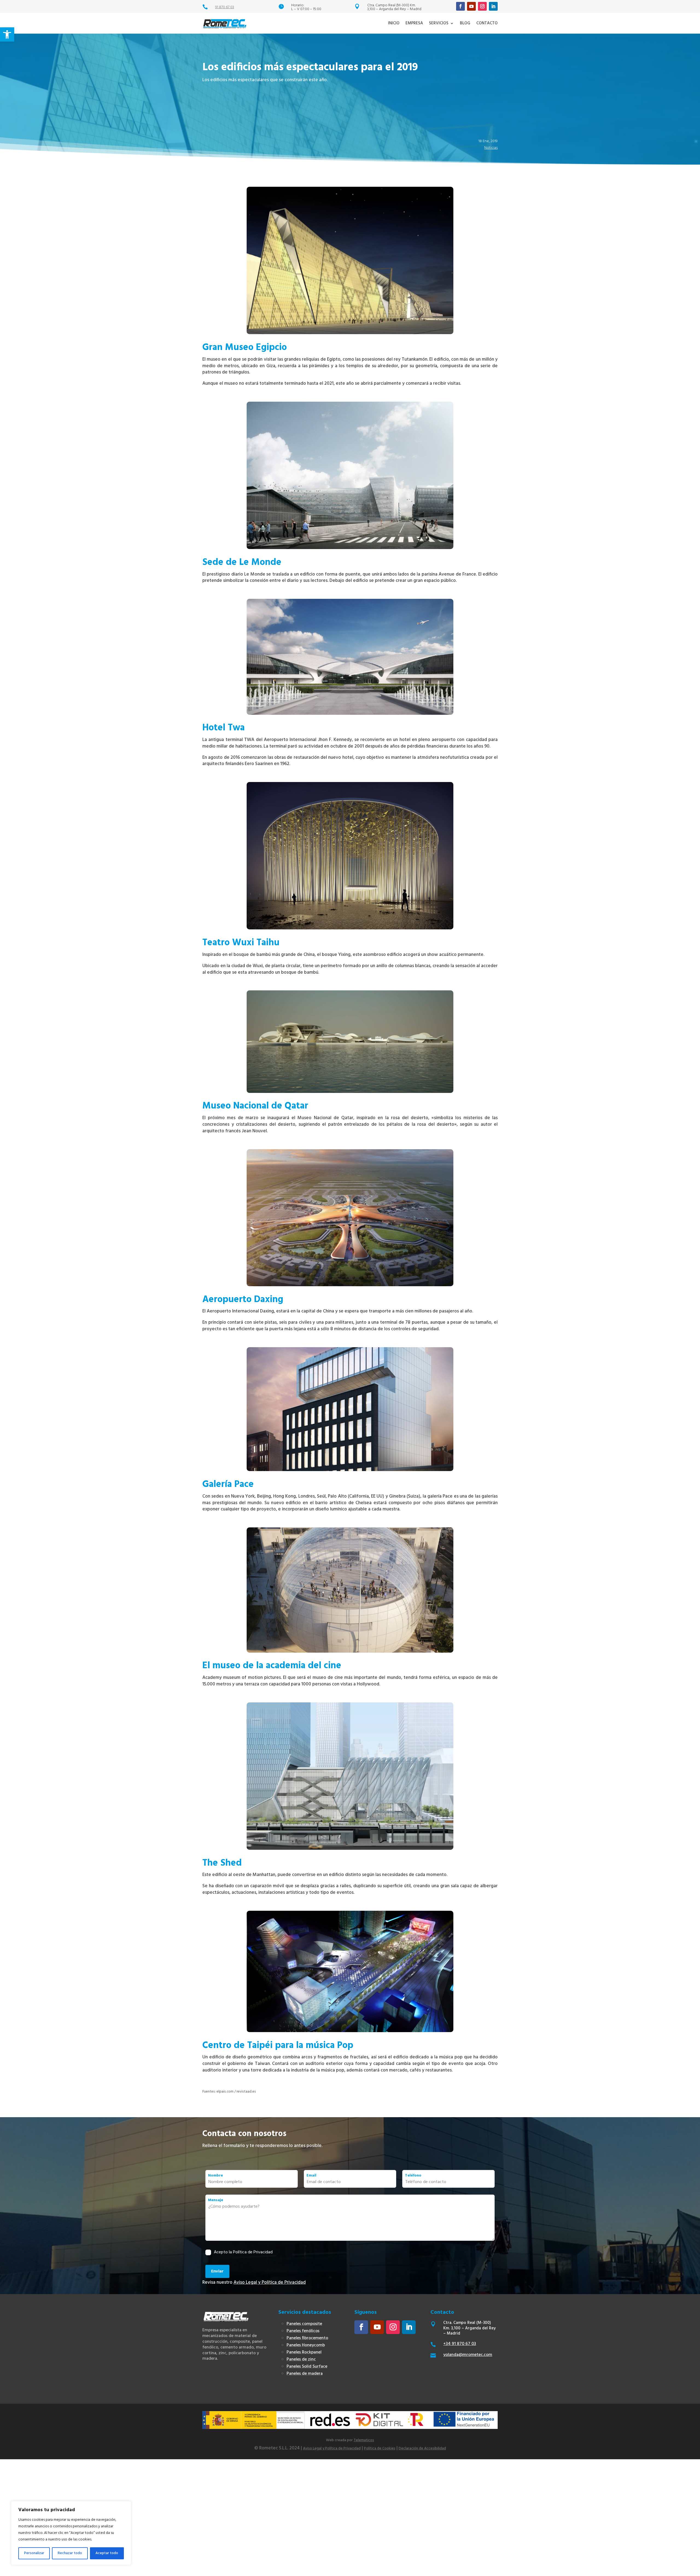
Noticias (491, 148)
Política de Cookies (380, 2448)
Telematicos (364, 2440)
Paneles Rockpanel (304, 2352)
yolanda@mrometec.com (468, 2355)
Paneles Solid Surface (307, 2367)
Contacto (487, 23)
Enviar (217, 2271)
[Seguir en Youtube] (471, 6)
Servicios (439, 23)
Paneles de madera (305, 2374)
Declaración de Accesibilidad (422, 2448)
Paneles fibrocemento (307, 2338)
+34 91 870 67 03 (460, 2344)
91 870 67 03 (225, 7)
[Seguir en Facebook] (460, 6)
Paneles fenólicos (303, 2331)
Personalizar (34, 2553)
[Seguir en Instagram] (482, 6)
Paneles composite (304, 2324)
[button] (7, 34)
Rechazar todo (70, 2553)
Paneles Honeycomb (306, 2345)
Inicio (394, 23)
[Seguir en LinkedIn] (493, 6)
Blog (465, 23)
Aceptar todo (107, 2553)
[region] (71, 2533)
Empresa (414, 23)
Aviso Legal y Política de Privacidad (270, 2282)
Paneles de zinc (301, 2359)
